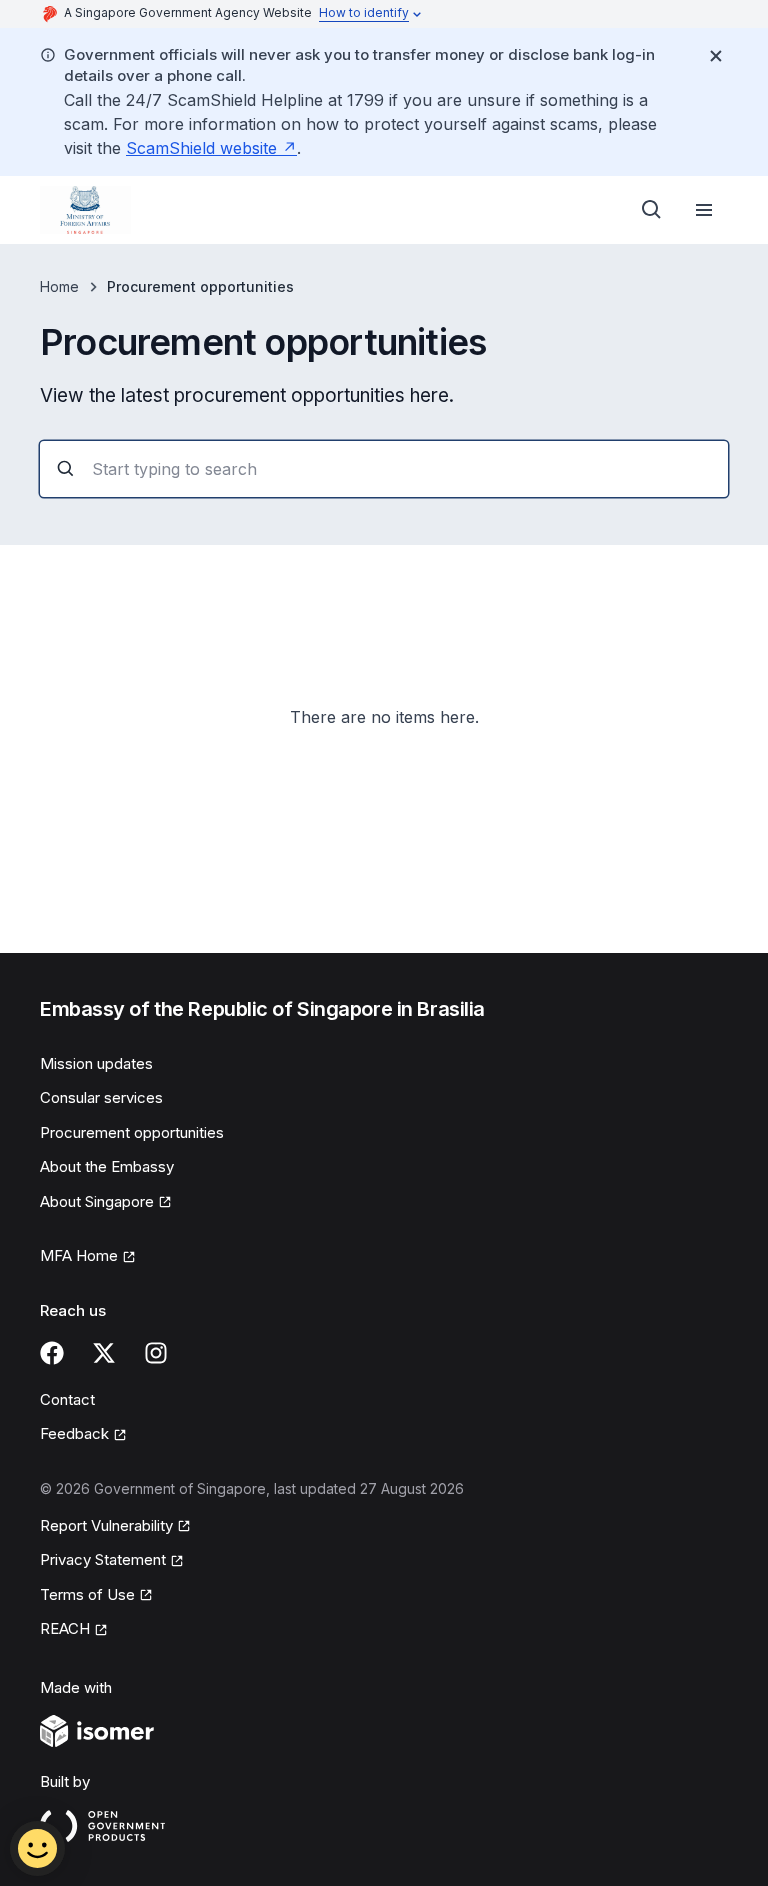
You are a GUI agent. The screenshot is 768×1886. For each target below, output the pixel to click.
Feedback (83, 1435)
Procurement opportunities (132, 1132)
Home (59, 286)
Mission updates (96, 1063)
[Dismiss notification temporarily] (716, 56)
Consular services (101, 1097)
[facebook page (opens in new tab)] (52, 1353)
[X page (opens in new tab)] (104, 1353)
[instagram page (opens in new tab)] (156, 1353)
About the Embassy (107, 1166)
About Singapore (104, 1203)
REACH (74, 1630)
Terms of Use (96, 1596)
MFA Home (88, 1257)
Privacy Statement (104, 1561)
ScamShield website (211, 148)
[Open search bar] (652, 210)
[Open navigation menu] (704, 210)
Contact (67, 1399)
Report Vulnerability (106, 1527)
